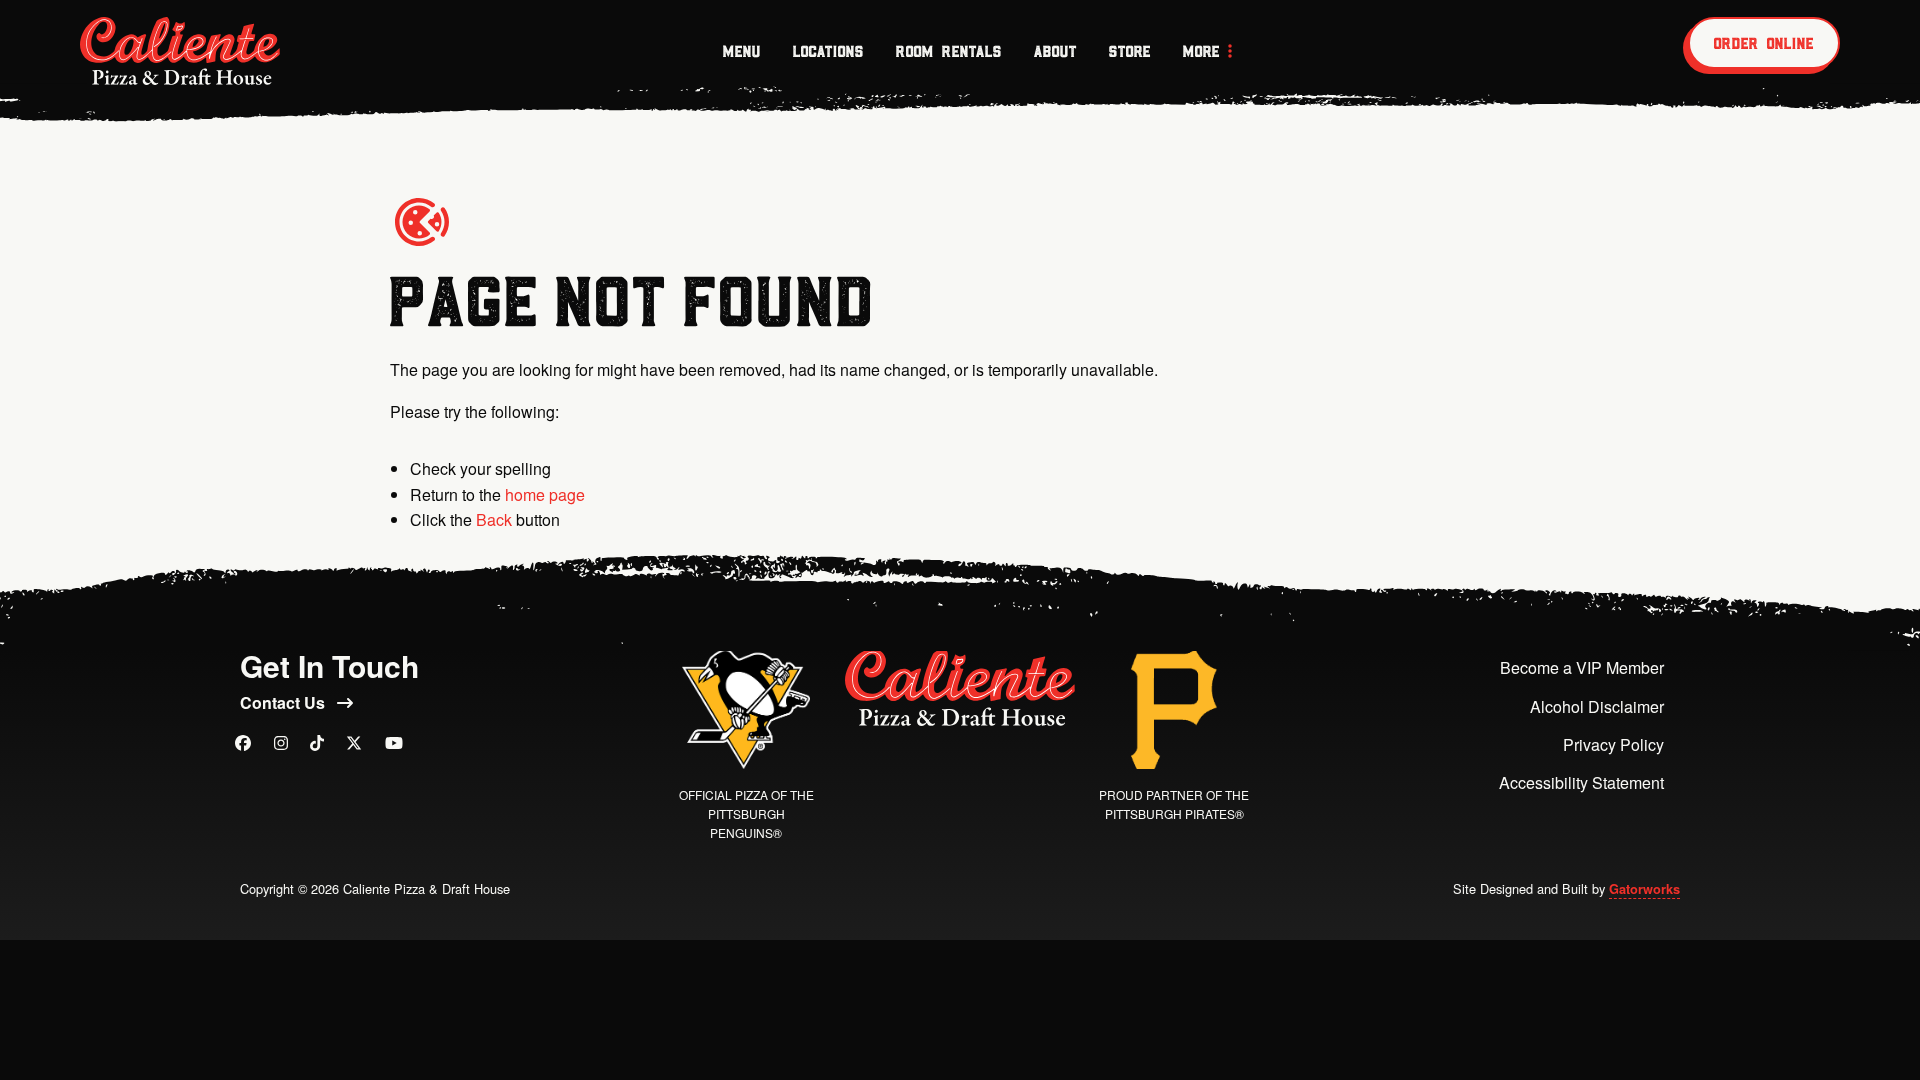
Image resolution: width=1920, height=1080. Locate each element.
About (1055, 51)
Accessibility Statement (1581, 782)
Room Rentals (949, 51)
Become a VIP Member (1582, 667)
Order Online (1764, 43)
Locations (828, 51)
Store (1130, 51)
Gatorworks (1644, 889)
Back (494, 519)
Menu (742, 51)
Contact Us (284, 702)
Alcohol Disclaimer (1597, 706)
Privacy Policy (1613, 744)
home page (545, 494)
